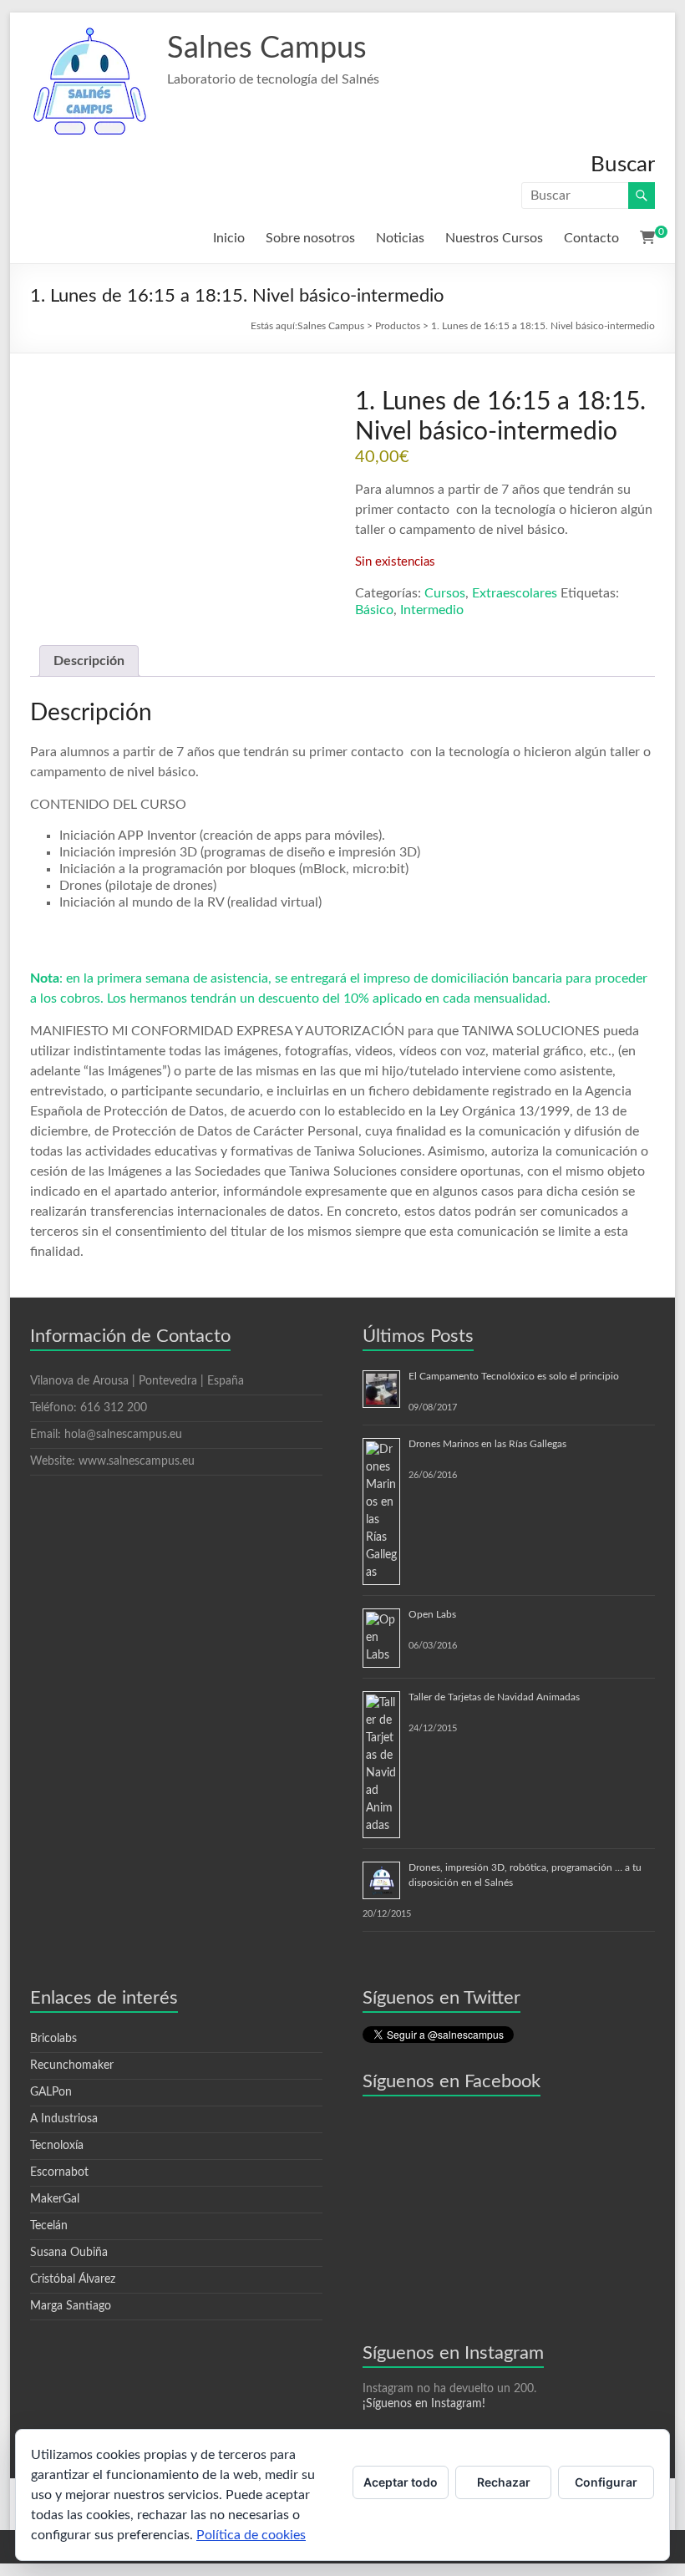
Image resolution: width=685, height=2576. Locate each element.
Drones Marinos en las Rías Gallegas (487, 1444)
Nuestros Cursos (494, 238)
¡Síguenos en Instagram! (424, 2404)
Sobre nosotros (310, 238)
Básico (374, 610)
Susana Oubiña (69, 2253)
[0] (647, 238)
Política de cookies (251, 2535)
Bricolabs (53, 2039)
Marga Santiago (71, 2306)
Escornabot (59, 2172)
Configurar (606, 2482)
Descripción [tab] (89, 661)
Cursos (445, 593)
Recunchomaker (72, 2065)
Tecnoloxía (57, 2146)
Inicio (229, 238)
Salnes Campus (267, 48)
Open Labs (432, 1614)
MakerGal (55, 2199)
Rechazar (504, 2482)
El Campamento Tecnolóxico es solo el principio (514, 1376)
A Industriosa (64, 2119)
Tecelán (49, 2226)
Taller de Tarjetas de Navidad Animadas (494, 1697)
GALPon (51, 2092)
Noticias (400, 238)
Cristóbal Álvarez (73, 2279)
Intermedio (432, 610)
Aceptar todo (401, 2482)
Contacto (591, 238)
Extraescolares (515, 593)
